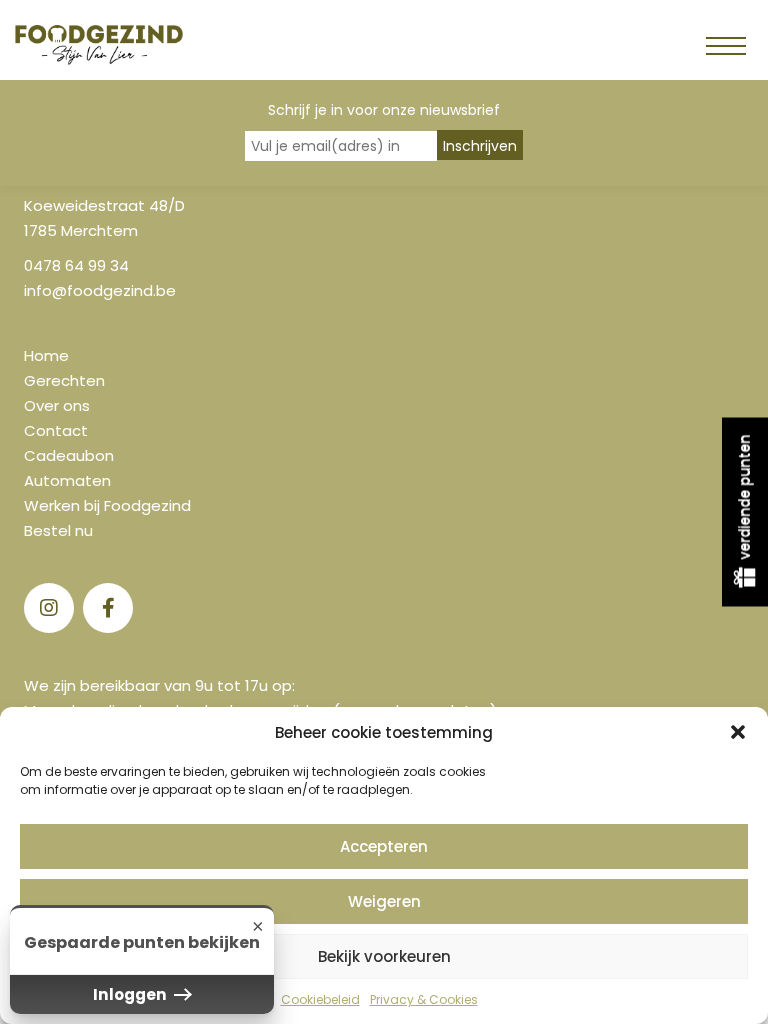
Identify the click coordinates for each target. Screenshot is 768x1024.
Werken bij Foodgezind (107, 505)
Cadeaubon (69, 455)
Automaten (67, 480)
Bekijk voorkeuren (384, 956)
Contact (56, 430)
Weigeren (384, 901)
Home (46, 355)
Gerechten (64, 380)
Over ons (57, 405)
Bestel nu (58, 530)
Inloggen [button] (131, 994)
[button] (738, 732)
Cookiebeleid (320, 999)
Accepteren (384, 846)
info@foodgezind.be (100, 290)
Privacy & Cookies (424, 999)
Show (745, 512)
